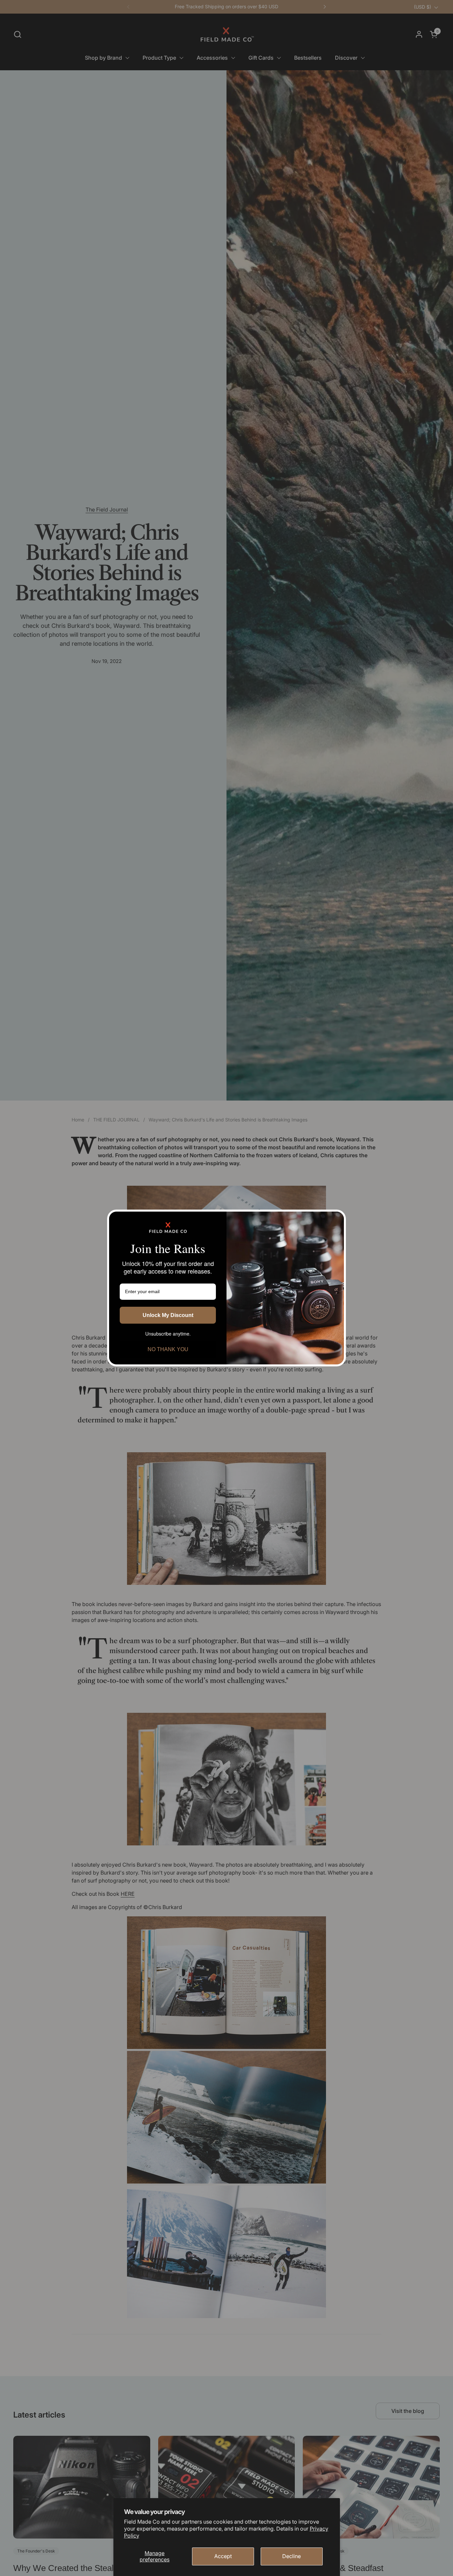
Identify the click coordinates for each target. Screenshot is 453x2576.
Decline (291, 2556)
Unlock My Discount (168, 1315)
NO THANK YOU (168, 1349)
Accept (223, 2556)
